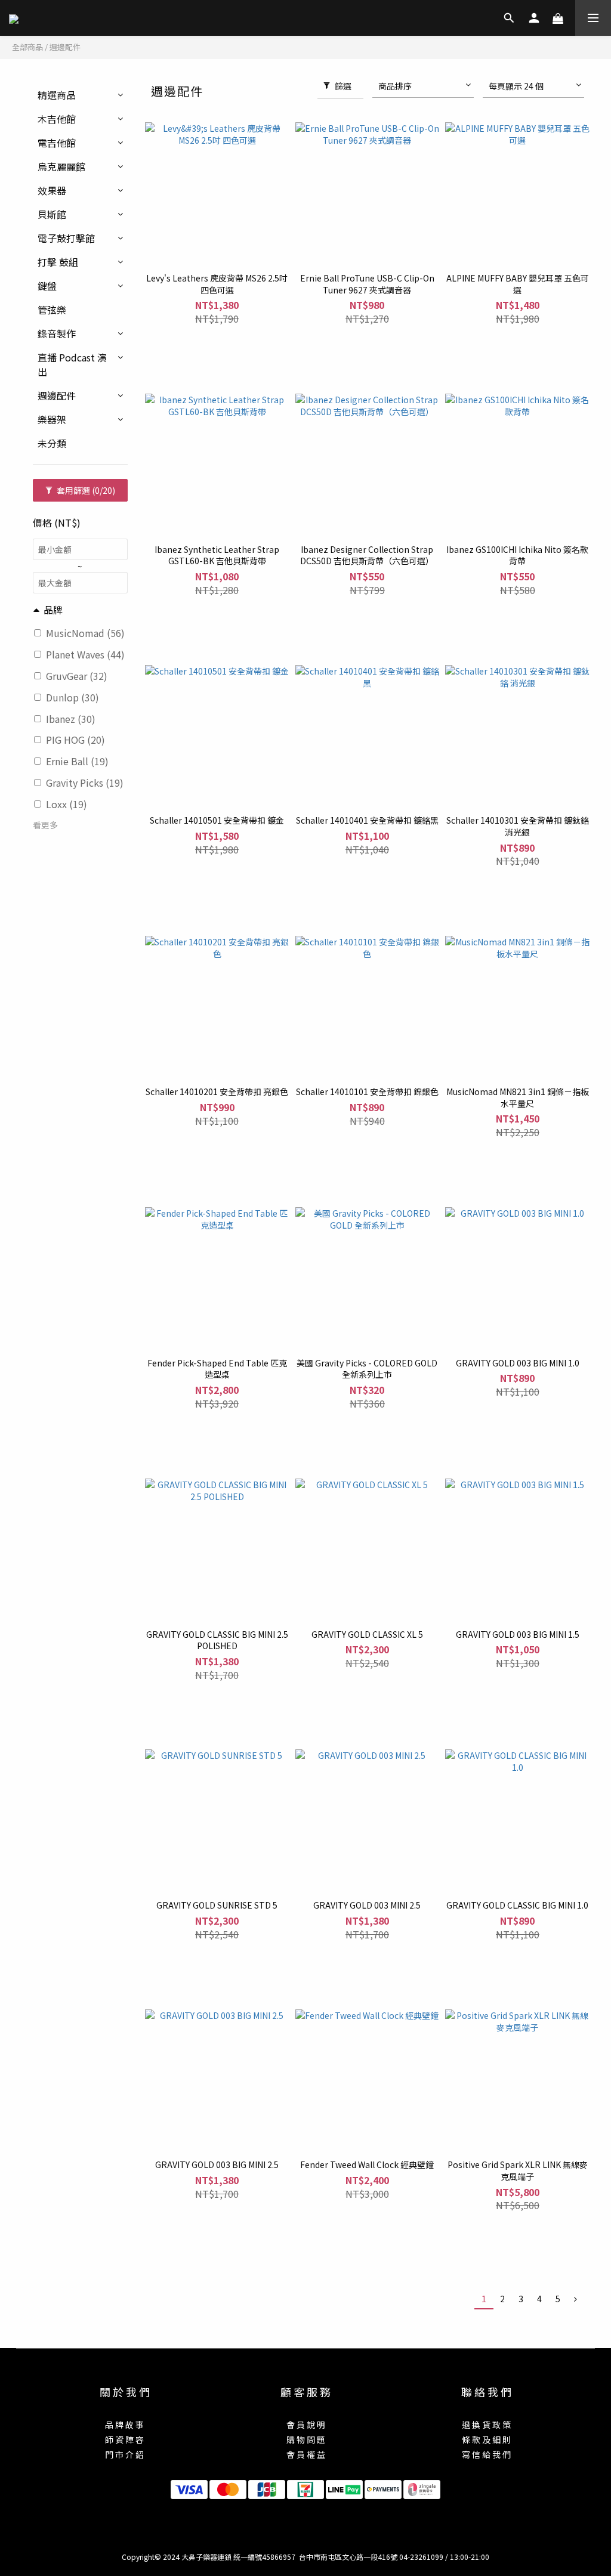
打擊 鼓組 (58, 262)
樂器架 (52, 419)
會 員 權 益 (306, 2454)
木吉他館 (57, 119)
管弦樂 (52, 310)
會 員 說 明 (306, 2425)
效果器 (52, 190)
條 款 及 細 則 (486, 2439)
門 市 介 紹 (124, 2454)
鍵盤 (47, 286)
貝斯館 (52, 214)
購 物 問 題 (306, 2439)
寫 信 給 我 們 (486, 2454)
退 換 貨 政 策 (486, 2425)
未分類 (52, 443)
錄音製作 (57, 333)
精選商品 (57, 95)
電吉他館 (57, 143)
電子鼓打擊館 (66, 238)
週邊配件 (65, 47)
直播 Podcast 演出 (72, 364)
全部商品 (27, 47)
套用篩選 (85, 490)
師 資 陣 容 (124, 2439)
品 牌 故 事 (124, 2425)
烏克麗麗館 (61, 166)
